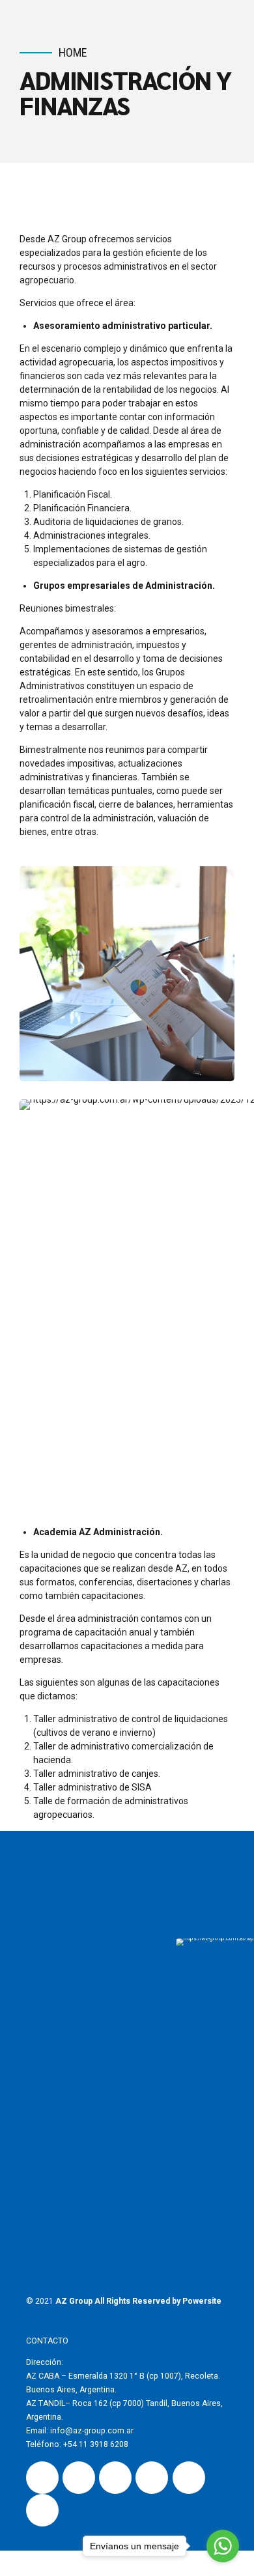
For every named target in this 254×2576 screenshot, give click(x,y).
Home (73, 52)
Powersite (202, 2301)
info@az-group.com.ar (91, 2431)
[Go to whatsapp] (223, 2546)
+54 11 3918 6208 (96, 2444)
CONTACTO (47, 2341)
